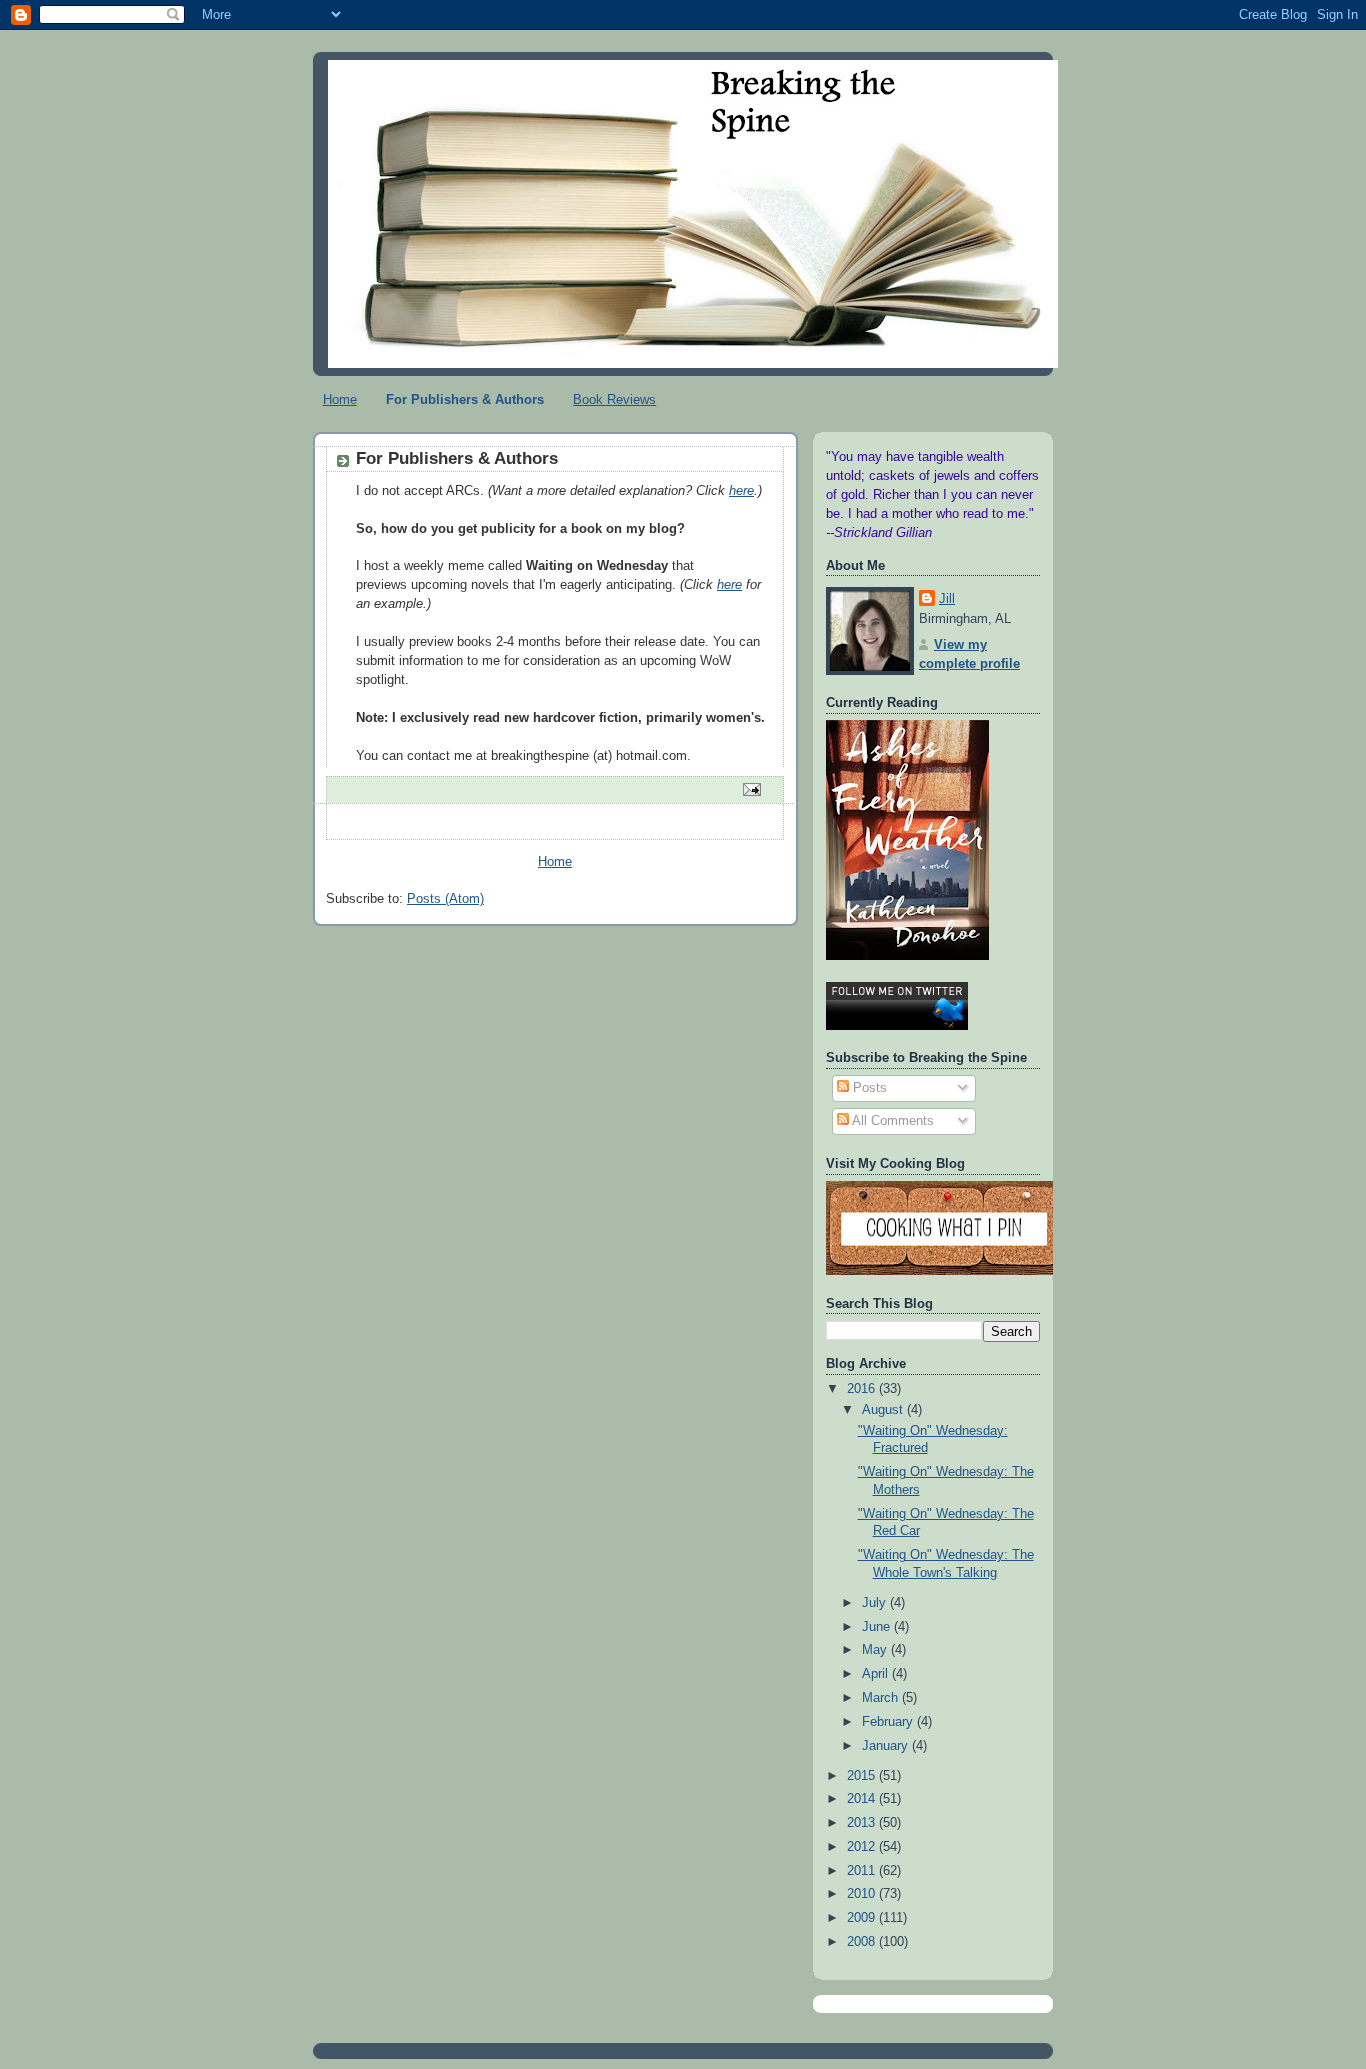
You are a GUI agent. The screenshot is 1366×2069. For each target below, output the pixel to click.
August (884, 1410)
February (889, 1722)
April (877, 1674)
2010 (863, 1894)
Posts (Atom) (445, 899)
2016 (863, 1389)
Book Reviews (614, 399)
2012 (863, 1847)
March (882, 1698)
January (887, 1746)
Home (340, 399)
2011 (863, 1871)
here (741, 491)
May (876, 1650)
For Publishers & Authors (465, 399)
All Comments (891, 1121)
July (876, 1603)
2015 (863, 1776)
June (878, 1627)
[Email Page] (751, 789)
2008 (863, 1942)
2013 (863, 1823)
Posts (868, 1088)
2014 (863, 1799)
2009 (863, 1918)
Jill (947, 599)
